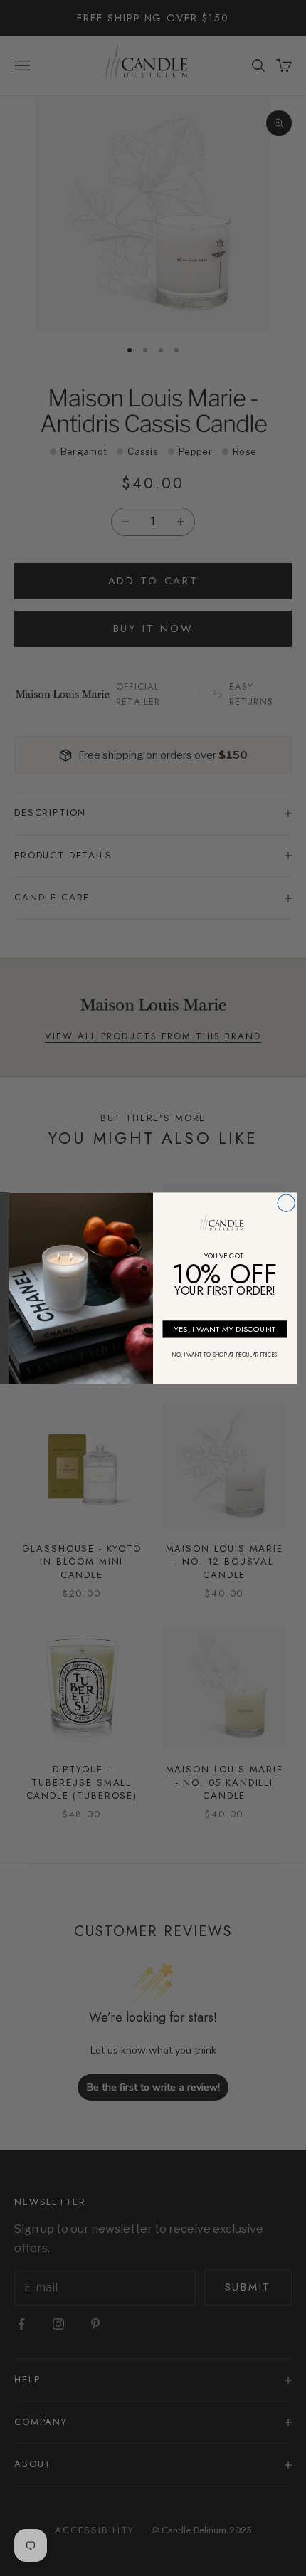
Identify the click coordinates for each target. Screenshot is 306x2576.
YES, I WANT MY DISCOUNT (225, 1328)
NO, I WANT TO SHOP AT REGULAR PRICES (225, 1355)
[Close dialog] (286, 1202)
